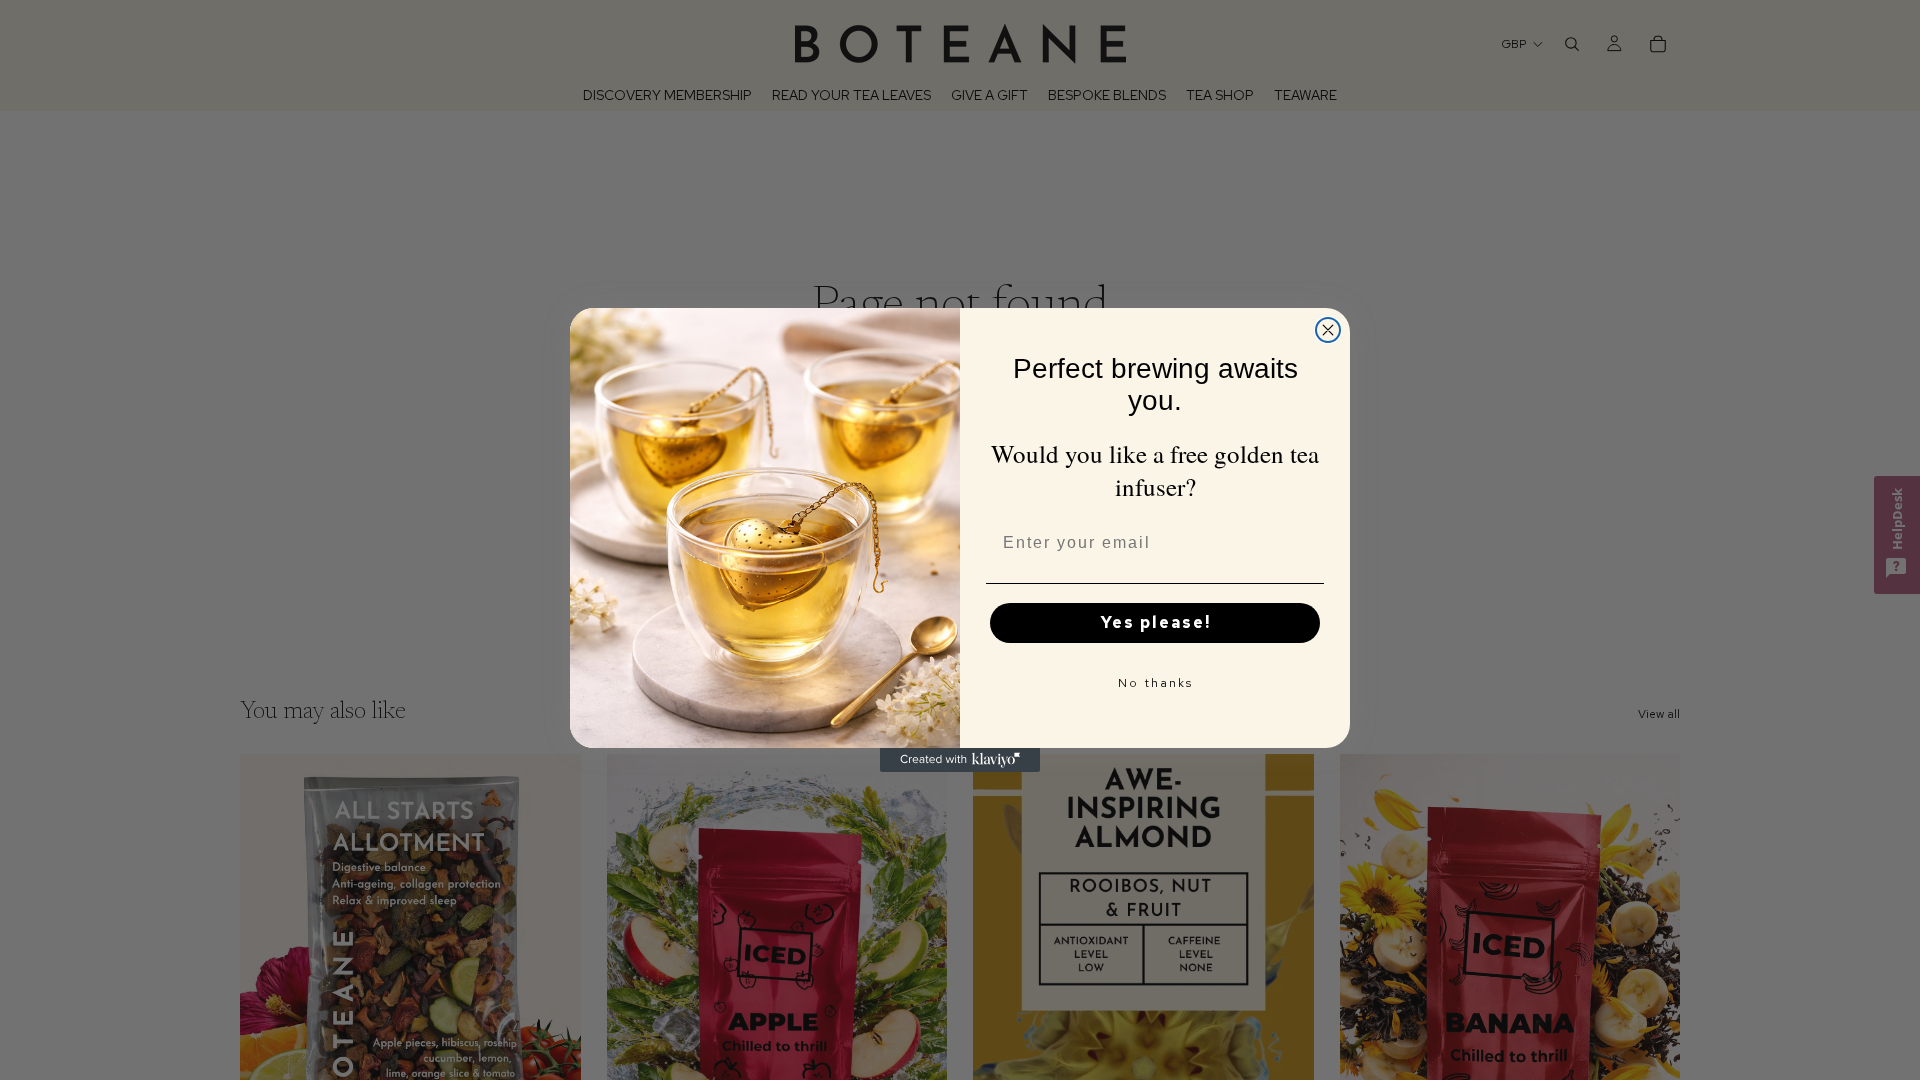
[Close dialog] (1328, 330)
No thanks (1155, 683)
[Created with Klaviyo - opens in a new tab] (960, 760)
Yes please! (1155, 622)
